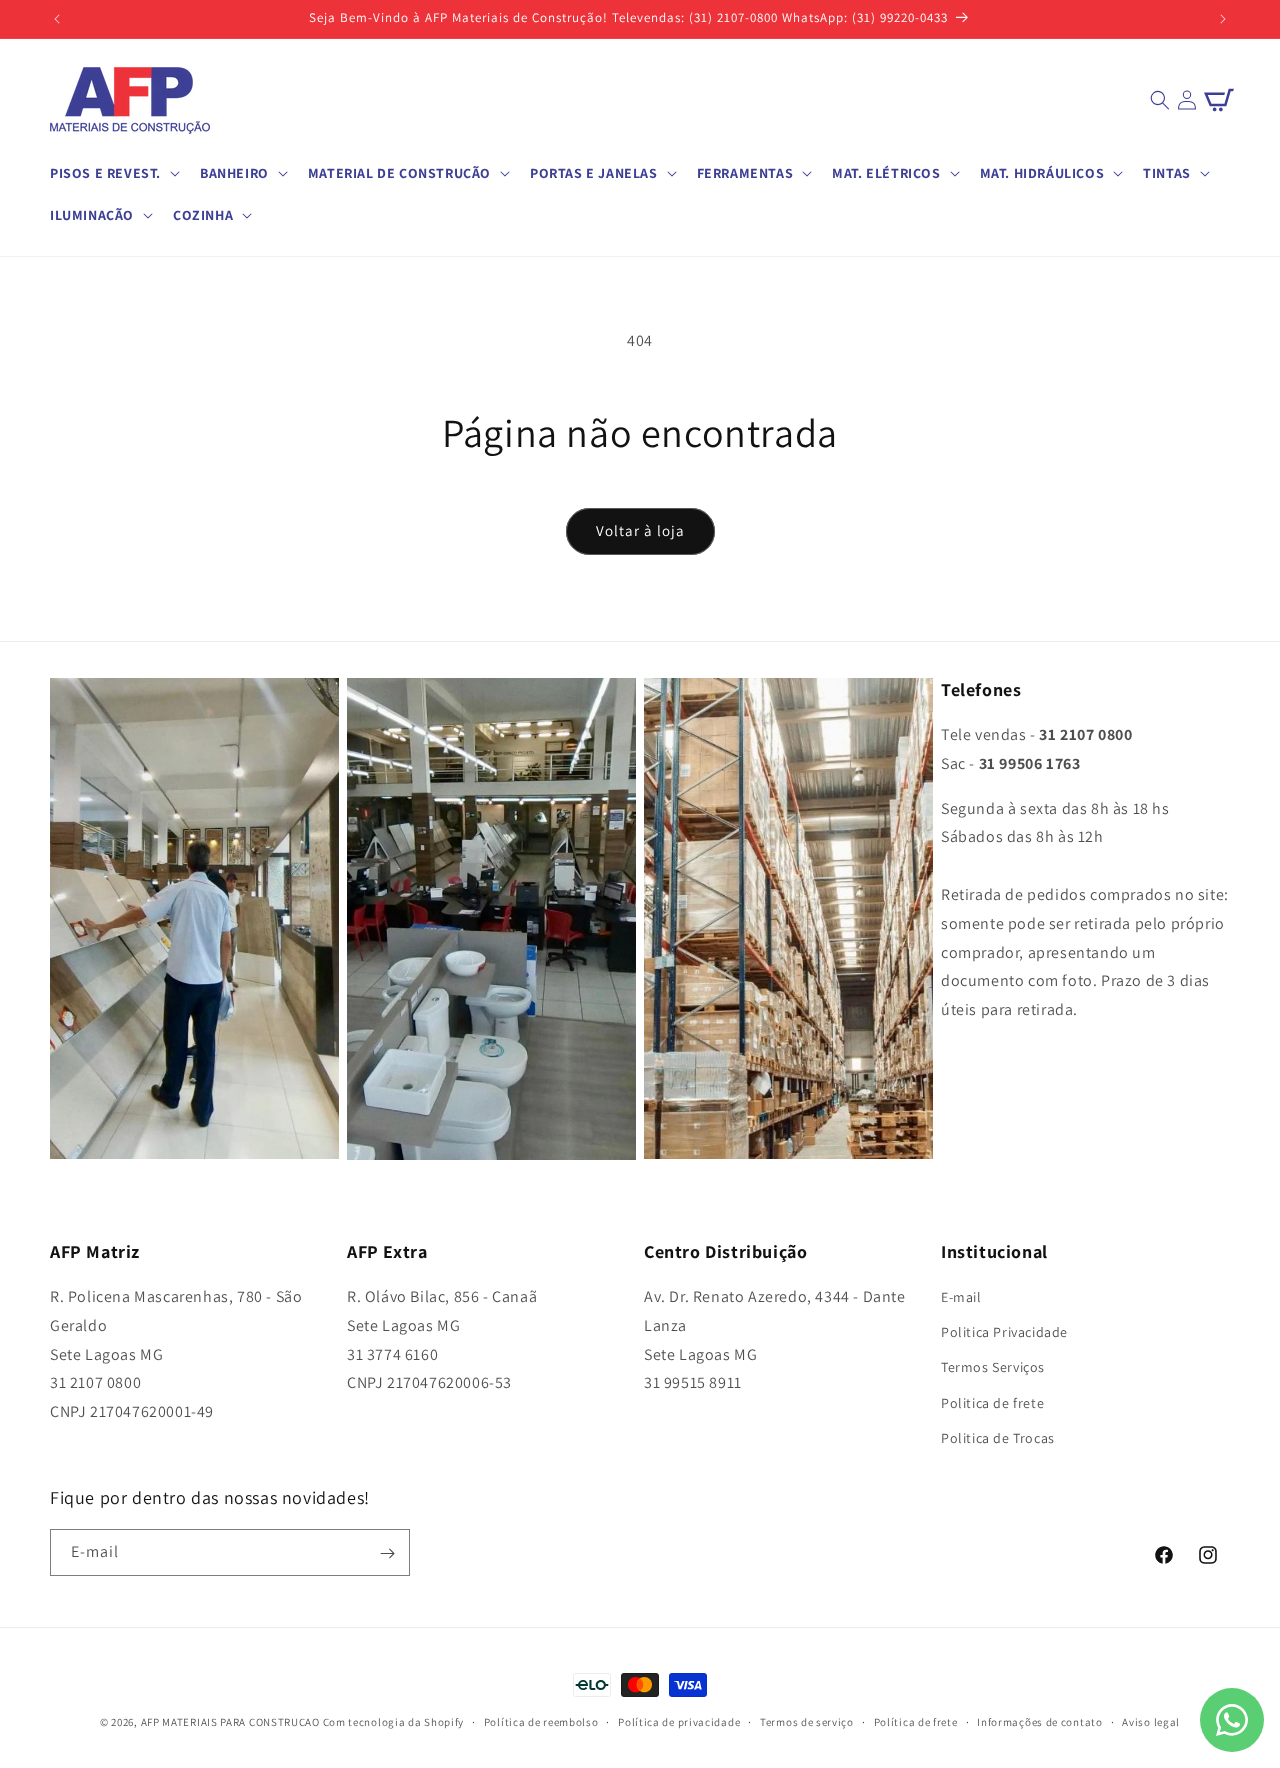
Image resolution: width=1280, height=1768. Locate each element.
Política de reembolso (541, 1721)
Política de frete (916, 1721)
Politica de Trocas (998, 1438)
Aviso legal (1151, 1721)
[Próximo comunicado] (1223, 19)
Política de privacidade (679, 1721)
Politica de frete (992, 1403)
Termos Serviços (993, 1368)
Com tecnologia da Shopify (394, 1722)
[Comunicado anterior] (57, 19)
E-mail (961, 1297)
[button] (113, 173)
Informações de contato (1039, 1721)
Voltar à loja (640, 530)
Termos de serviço (807, 1721)
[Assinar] (387, 1553)
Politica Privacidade (1004, 1332)
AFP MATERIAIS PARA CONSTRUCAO (230, 1722)
